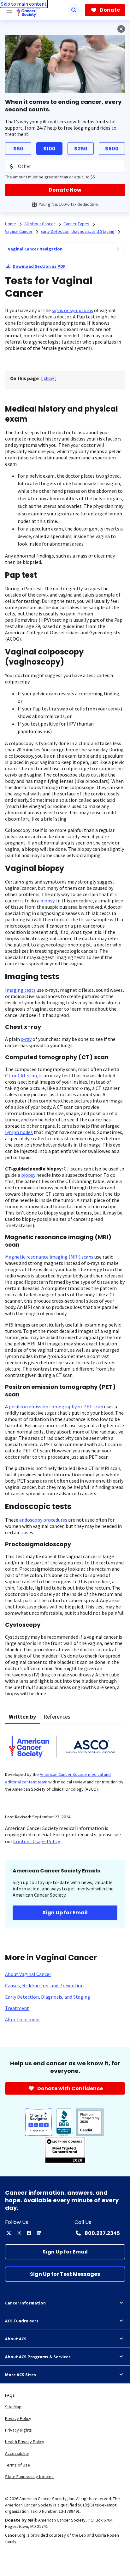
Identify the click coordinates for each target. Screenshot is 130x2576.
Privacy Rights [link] (18, 2430)
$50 (18, 149)
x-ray (26, 1039)
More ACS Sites (21, 2375)
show (49, 378)
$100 (49, 149)
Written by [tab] (22, 1717)
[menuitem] (118, 249)
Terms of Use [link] (18, 2465)
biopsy (47, 901)
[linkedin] (39, 2233)
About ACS (16, 2339)
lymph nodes (19, 1132)
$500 (112, 149)
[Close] (121, 29)
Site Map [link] (13, 2407)
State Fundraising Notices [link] (29, 2477)
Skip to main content (24, 4)
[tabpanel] (65, 1765)
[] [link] (49, 378)
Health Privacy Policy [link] (25, 2442)
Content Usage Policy (36, 1841)
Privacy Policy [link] (18, 2418)
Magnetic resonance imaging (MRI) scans (49, 1257)
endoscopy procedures (43, 1520)
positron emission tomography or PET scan (56, 1406)
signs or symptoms (72, 310)
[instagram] (19, 2233)
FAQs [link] (10, 2395)
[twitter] (9, 2233)
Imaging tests (20, 990)
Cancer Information (25, 2303)
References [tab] (57, 1717)
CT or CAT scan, (22, 1075)
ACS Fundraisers (22, 2321)
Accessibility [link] (17, 2453)
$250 (81, 149)
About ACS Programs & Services (38, 2357)
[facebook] (29, 2233)
